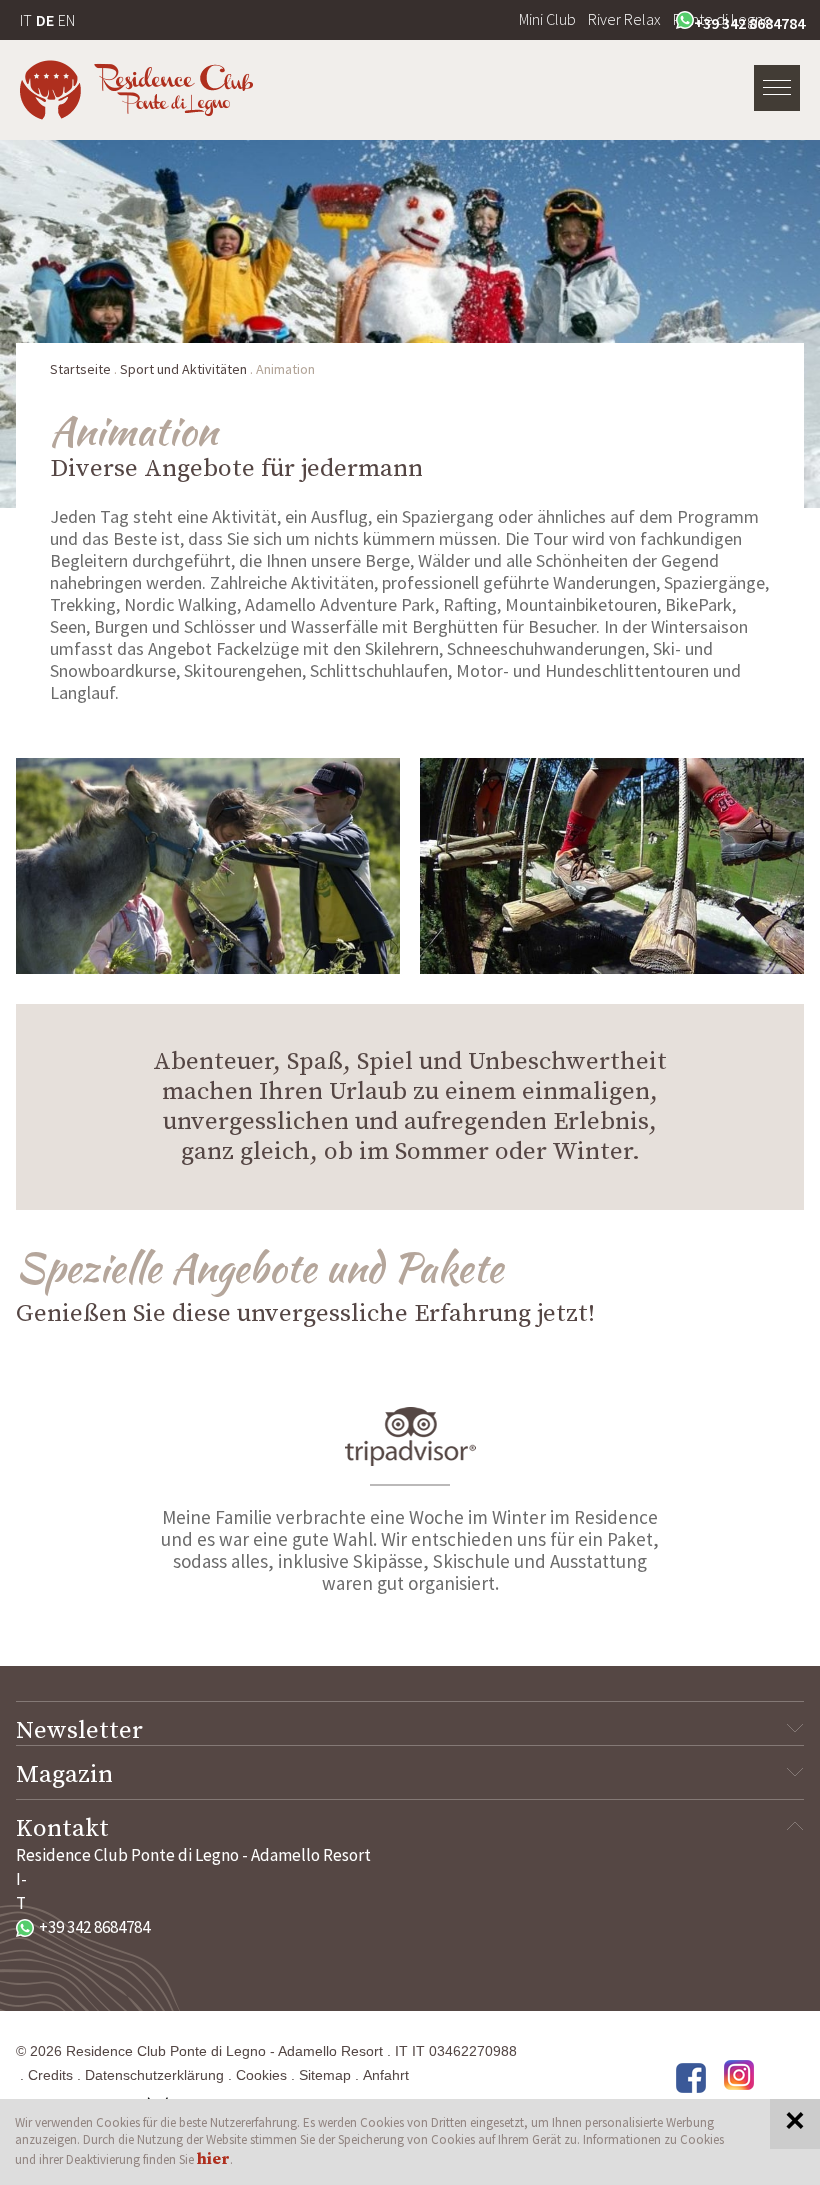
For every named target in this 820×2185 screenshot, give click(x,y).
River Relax (624, 19)
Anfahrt (386, 2075)
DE (45, 20)
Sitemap (325, 2075)
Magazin (64, 1775)
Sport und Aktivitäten (183, 369)
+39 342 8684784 (749, 23)
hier (213, 2159)
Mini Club (547, 19)
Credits (50, 2075)
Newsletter (79, 1731)
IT (26, 20)
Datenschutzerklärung (154, 2075)
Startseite (80, 369)
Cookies (261, 2075)
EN (66, 20)
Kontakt (62, 1829)
